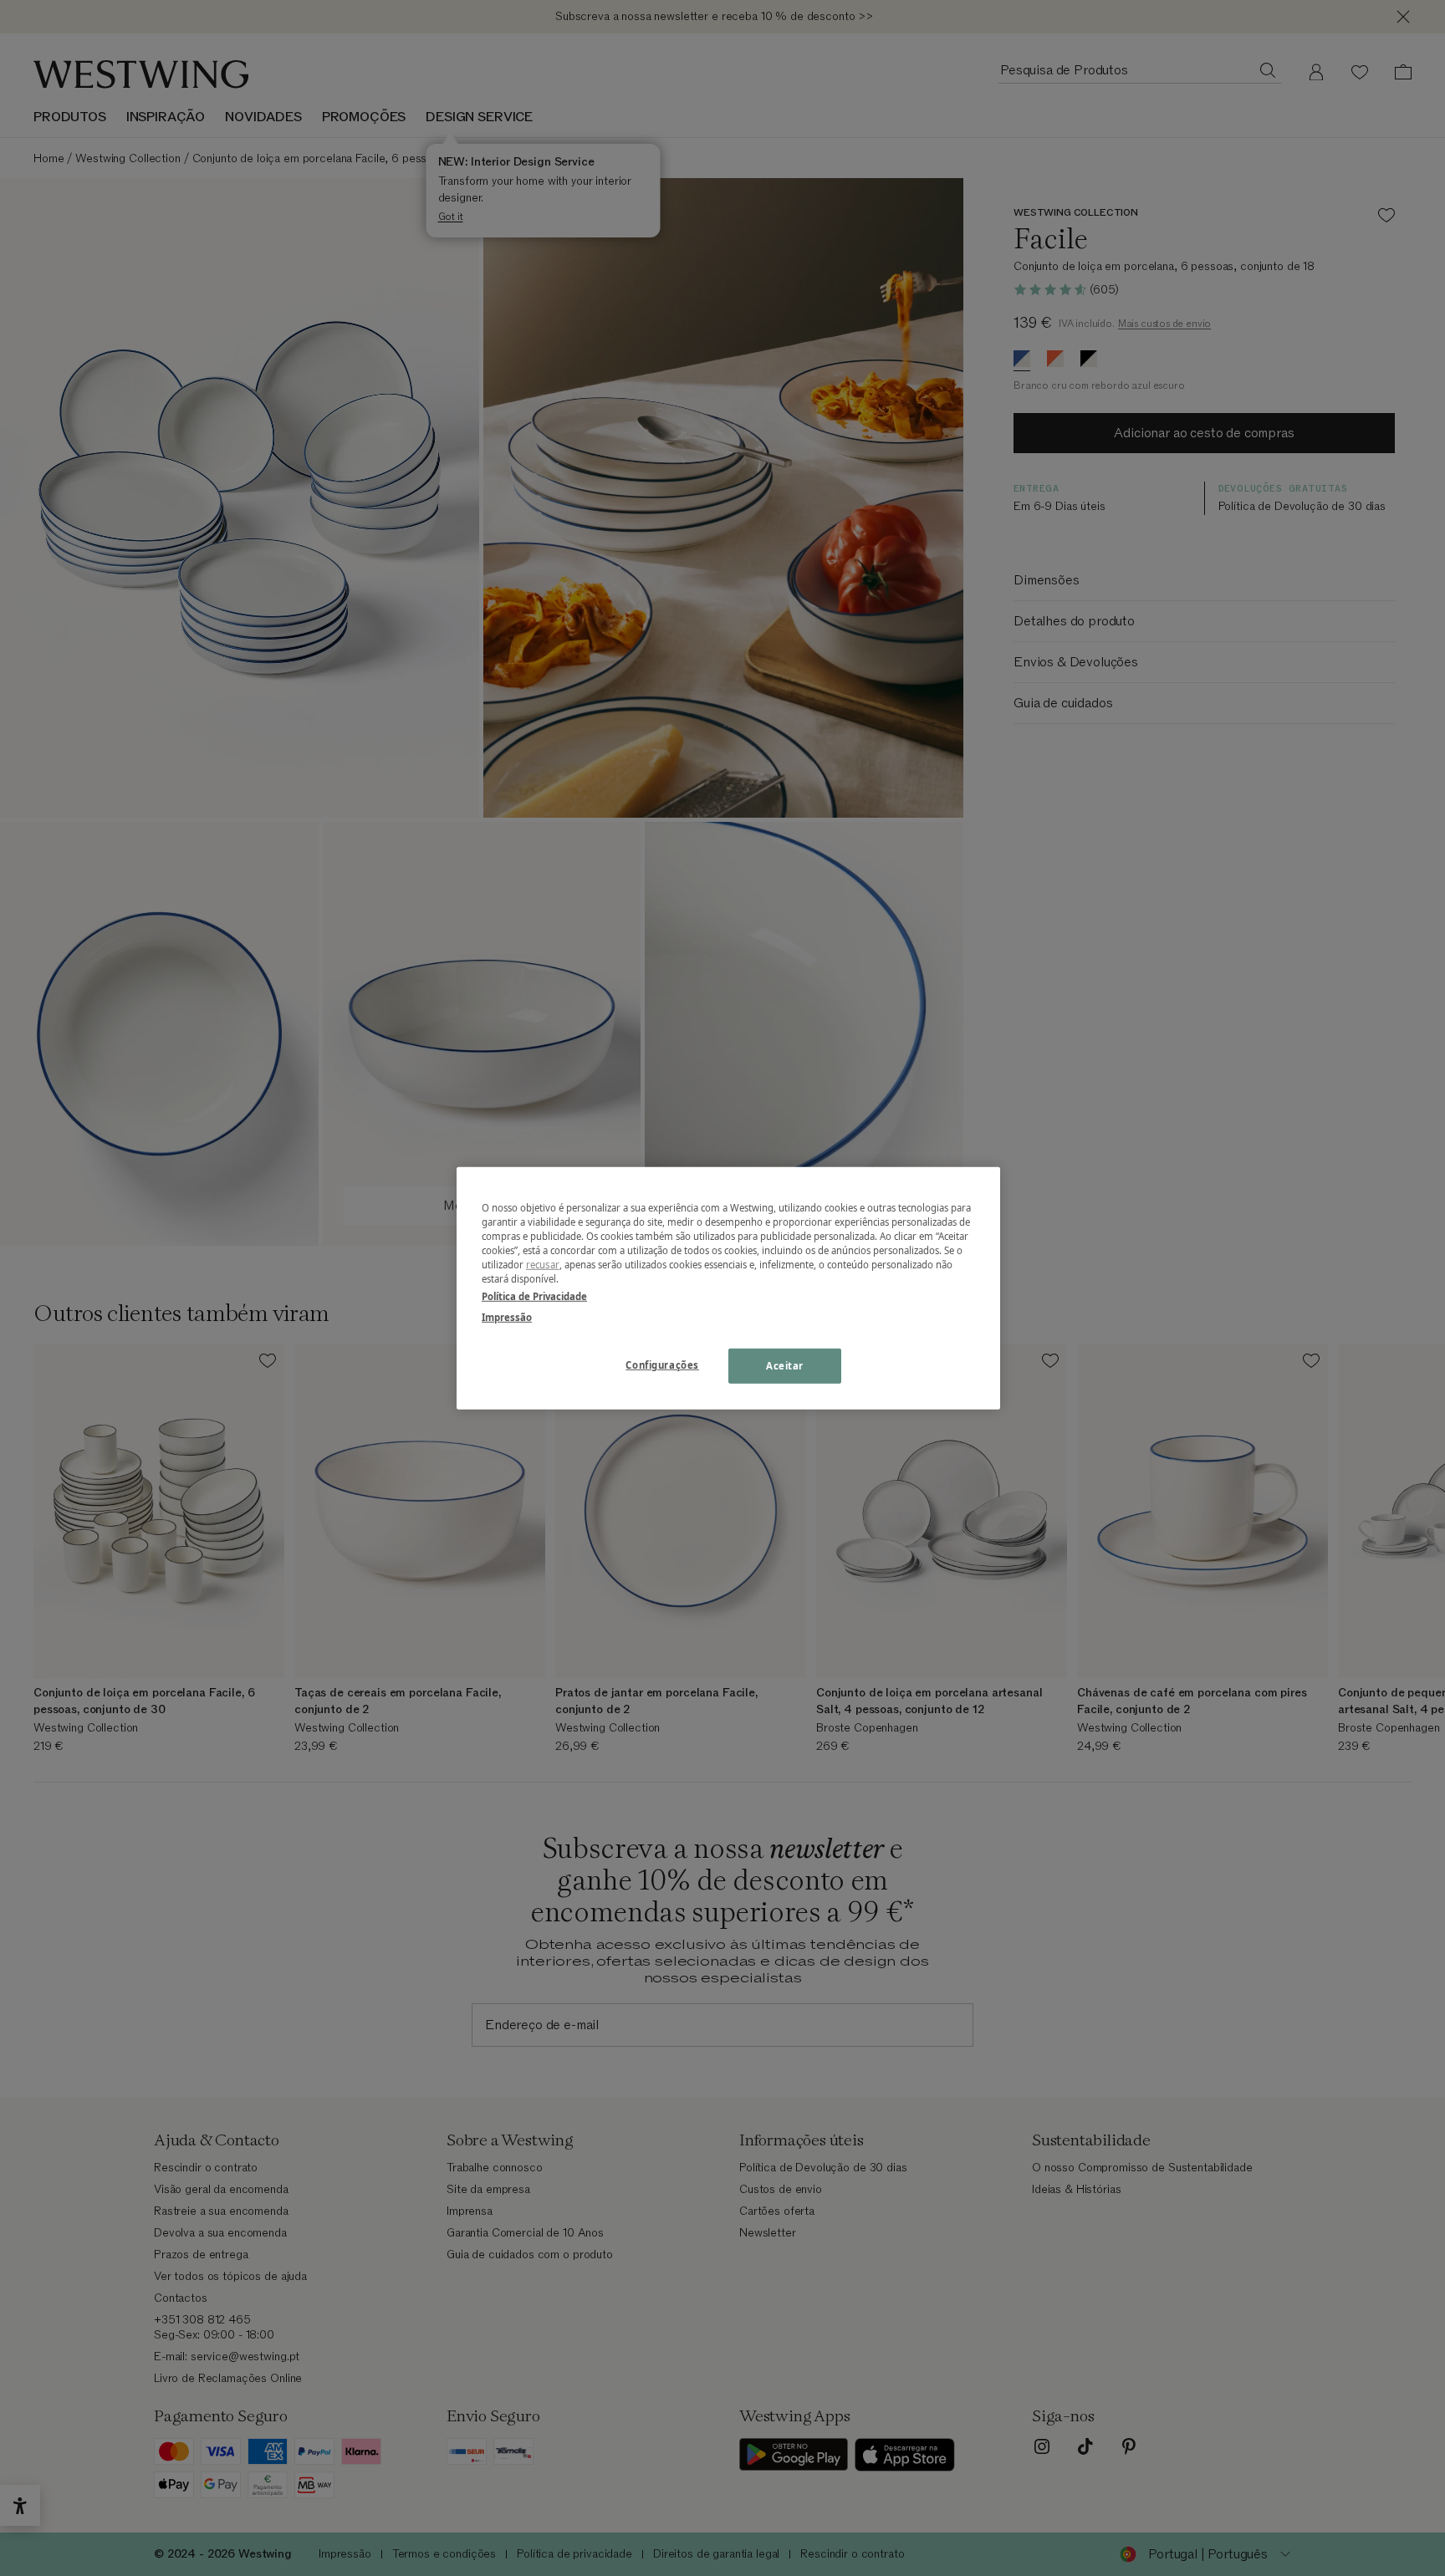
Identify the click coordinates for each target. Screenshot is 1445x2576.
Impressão (507, 1317)
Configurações (662, 1365)
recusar (543, 1265)
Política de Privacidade (534, 1296)
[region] (728, 1288)
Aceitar (785, 1366)
